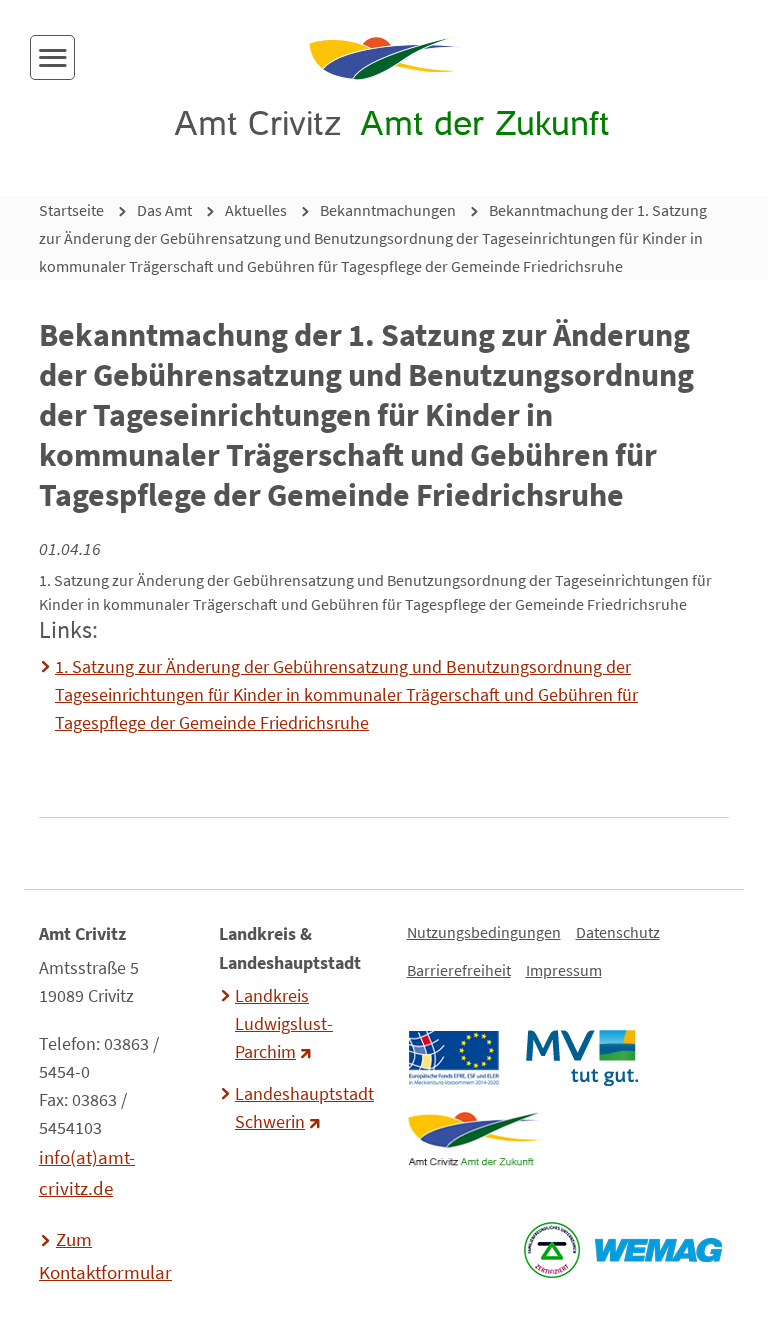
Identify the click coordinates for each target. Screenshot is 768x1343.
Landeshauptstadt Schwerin (302, 1108)
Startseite (71, 210)
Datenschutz (618, 932)
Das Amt (164, 210)
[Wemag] (658, 1250)
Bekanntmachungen (388, 210)
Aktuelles (256, 210)
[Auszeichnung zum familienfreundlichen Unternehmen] (551, 1250)
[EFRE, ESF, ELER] (453, 1058)
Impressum (564, 970)
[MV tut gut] (581, 1058)
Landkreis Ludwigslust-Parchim (284, 1024)
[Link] (473, 1139)
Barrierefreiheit (459, 970)
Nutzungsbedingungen (484, 932)
